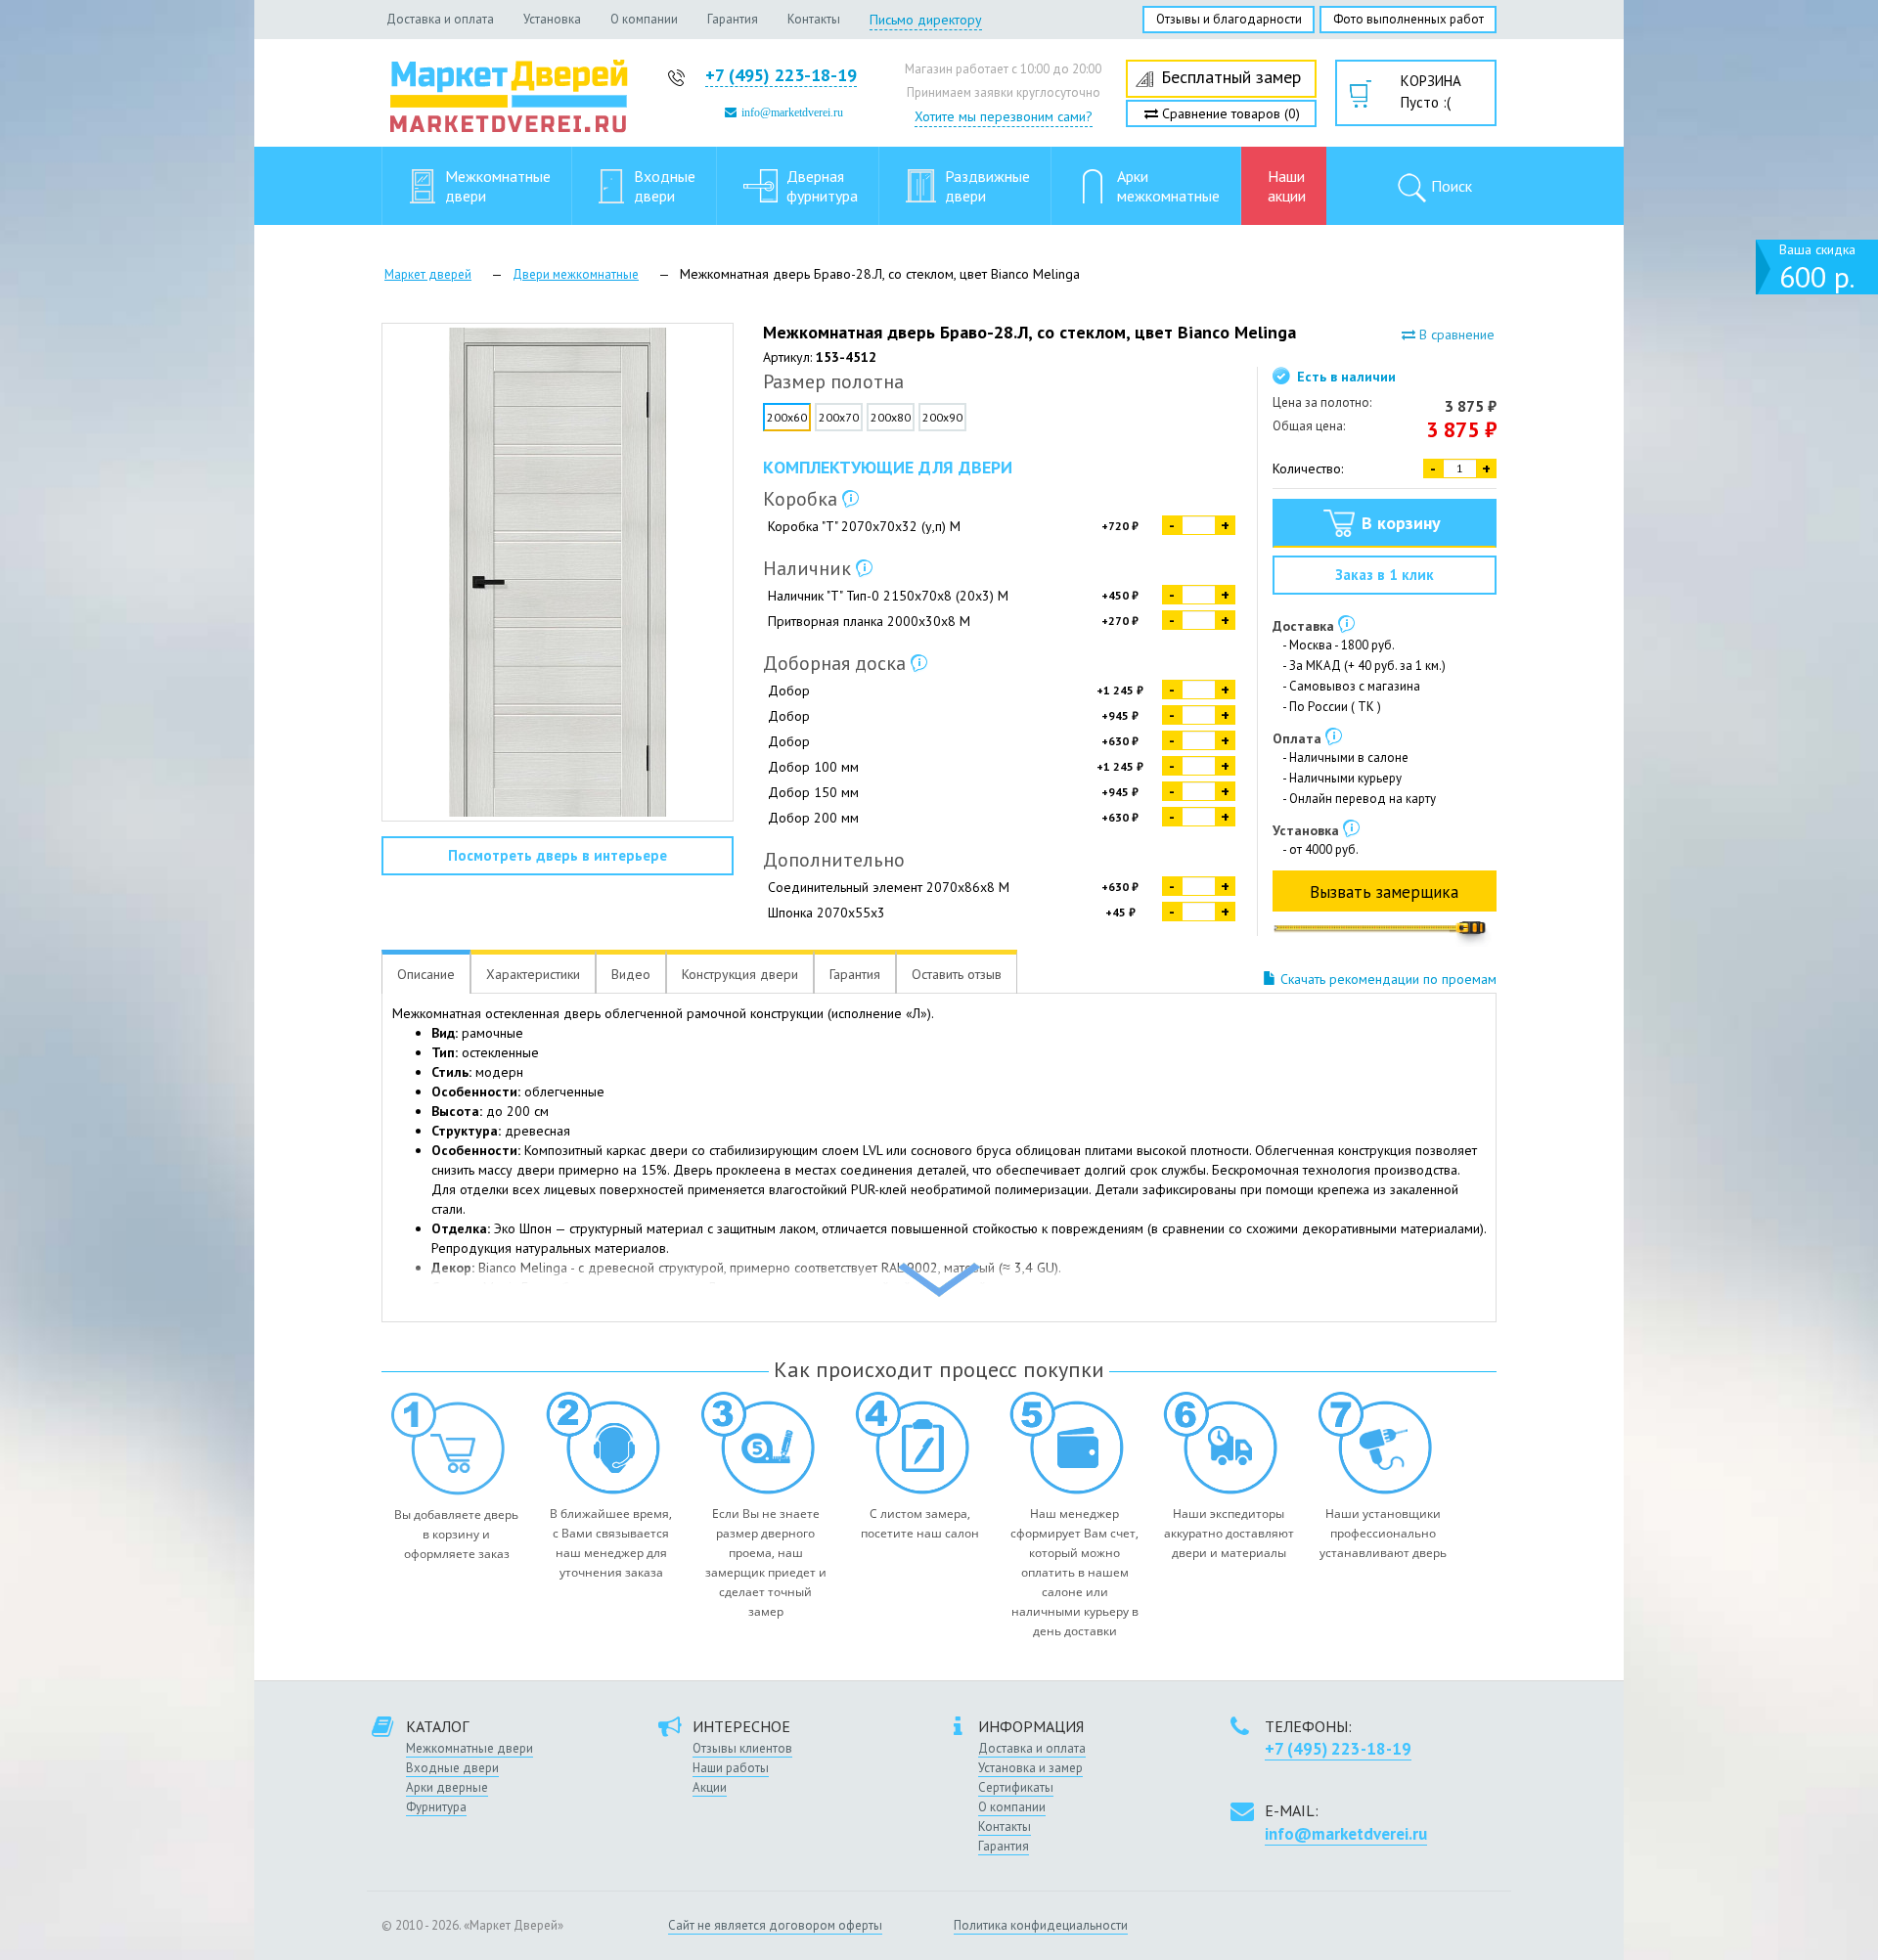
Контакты (814, 19)
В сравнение (1455, 334)
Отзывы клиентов (742, 1748)
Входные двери (452, 1768)
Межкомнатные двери (469, 1748)
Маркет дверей (428, 274)
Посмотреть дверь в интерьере (558, 855)
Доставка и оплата (440, 19)
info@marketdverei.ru (792, 112)
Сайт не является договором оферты (775, 1925)
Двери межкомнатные (576, 274)
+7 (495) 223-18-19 (781, 75)
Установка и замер (1030, 1768)
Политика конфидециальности (1041, 1925)
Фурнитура (436, 1807)
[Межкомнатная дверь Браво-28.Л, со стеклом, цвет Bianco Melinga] (558, 572)
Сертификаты (1016, 1787)
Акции (710, 1787)
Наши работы (731, 1768)
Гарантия (733, 19)
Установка (552, 19)
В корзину (1401, 523)
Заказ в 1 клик (1385, 575)
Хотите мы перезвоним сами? (1004, 116)
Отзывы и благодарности (1229, 19)
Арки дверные (447, 1787)
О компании (644, 19)
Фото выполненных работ (1408, 19)
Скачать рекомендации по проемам (1386, 979)
